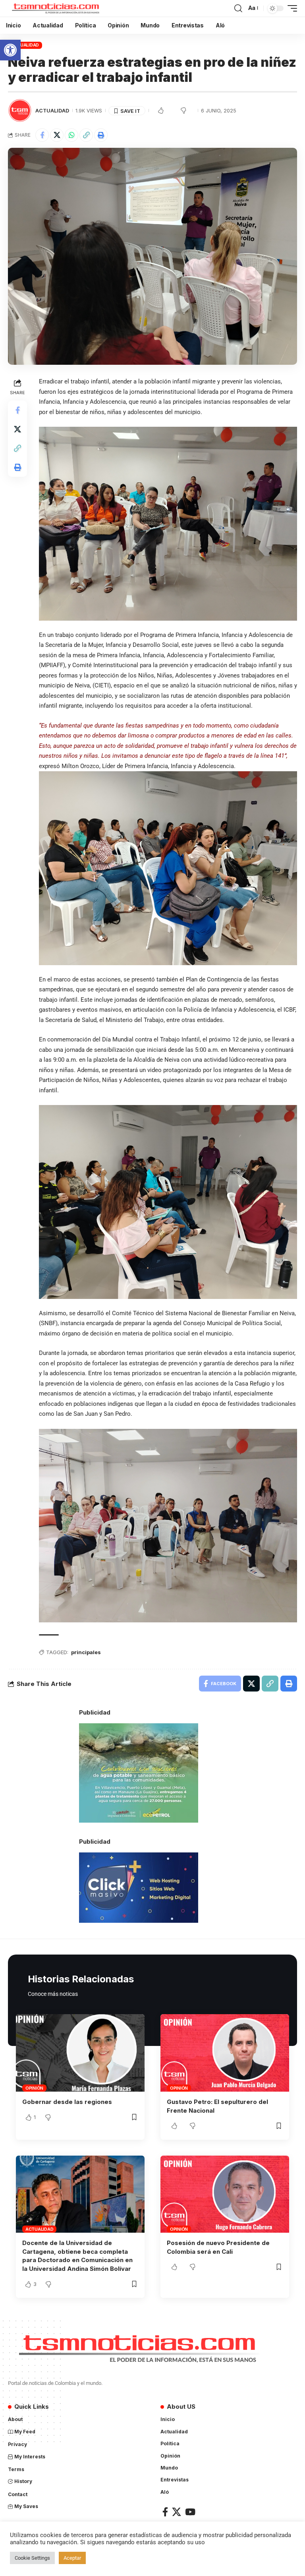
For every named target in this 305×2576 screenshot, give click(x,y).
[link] (10, 50)
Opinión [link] (34, 2088)
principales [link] (86, 1652)
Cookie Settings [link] (32, 2558)
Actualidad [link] (25, 45)
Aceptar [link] (72, 2558)
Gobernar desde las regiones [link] (67, 2102)
